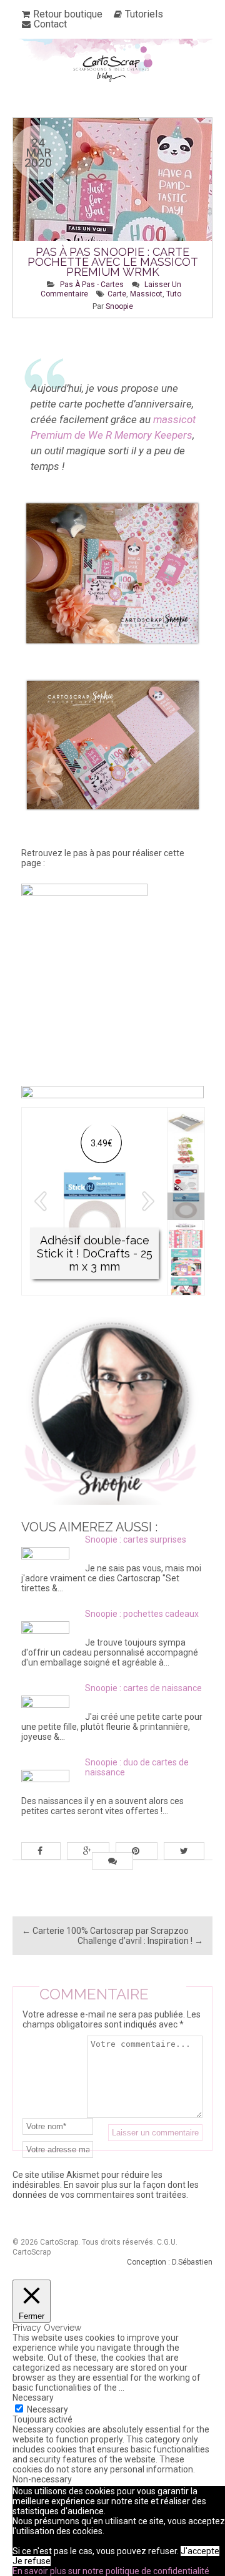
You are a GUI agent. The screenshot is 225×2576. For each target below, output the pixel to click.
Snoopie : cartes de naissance (143, 1688)
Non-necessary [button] (42, 2479)
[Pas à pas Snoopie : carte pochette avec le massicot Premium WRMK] (112, 218)
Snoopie (119, 306)
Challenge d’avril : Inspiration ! (140, 1941)
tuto (174, 294)
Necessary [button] (33, 2398)
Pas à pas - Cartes (92, 285)
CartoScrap (32, 2252)
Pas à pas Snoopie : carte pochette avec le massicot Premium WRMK (113, 262)
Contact (50, 24)
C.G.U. (167, 2242)
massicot (146, 294)
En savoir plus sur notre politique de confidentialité (111, 2571)
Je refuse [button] (32, 2561)
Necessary (47, 2409)
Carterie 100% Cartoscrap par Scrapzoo (105, 1931)
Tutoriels (144, 14)
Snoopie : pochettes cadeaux (142, 1614)
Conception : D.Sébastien (170, 2262)
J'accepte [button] (200, 2551)
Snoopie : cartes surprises (136, 1539)
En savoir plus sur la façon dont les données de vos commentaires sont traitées (106, 2190)
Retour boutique (68, 14)
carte (117, 294)
